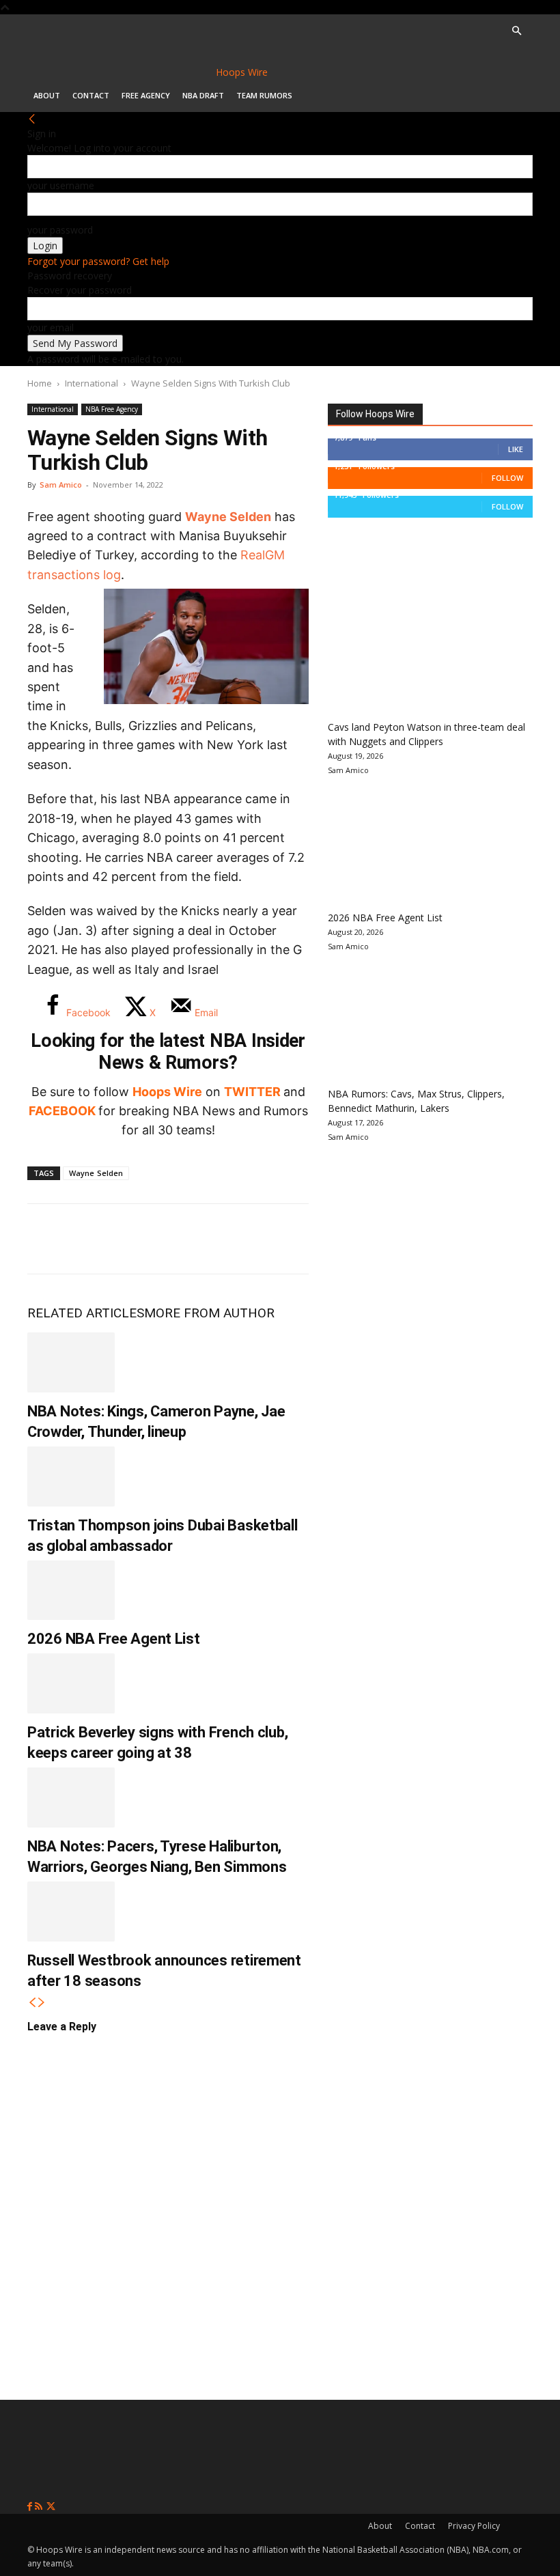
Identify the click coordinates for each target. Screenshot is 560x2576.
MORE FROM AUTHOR (209, 1313)
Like (516, 449)
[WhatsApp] (138, 1239)
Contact (91, 95)
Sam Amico (61, 485)
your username (61, 185)
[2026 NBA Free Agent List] (71, 1591)
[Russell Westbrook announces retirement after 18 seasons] (71, 1912)
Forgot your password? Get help (98, 261)
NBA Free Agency (112, 409)
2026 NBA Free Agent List (114, 1639)
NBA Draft (203, 95)
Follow (507, 478)
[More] (274, 1239)
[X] (93, 1239)
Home (40, 383)
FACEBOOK (62, 1111)
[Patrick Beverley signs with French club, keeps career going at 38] (71, 1683)
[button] (516, 31)
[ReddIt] (183, 1239)
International (92, 383)
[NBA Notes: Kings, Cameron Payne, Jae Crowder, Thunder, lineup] (71, 1362)
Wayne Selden (228, 517)
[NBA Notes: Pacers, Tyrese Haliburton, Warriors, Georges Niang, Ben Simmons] (71, 1797)
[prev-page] (32, 2003)
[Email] (228, 1239)
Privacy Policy (474, 2526)
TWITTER (252, 1092)
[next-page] (42, 2003)
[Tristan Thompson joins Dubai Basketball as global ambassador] (71, 1476)
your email (51, 327)
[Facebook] (48, 1239)
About (47, 95)
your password (60, 230)
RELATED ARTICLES (86, 1313)
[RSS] (40, 2507)
